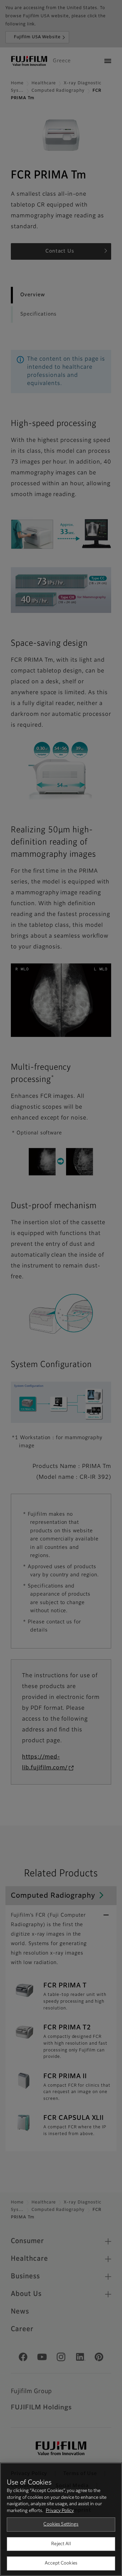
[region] (61, 2519)
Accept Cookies (61, 2563)
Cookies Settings (61, 2524)
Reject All (61, 2544)
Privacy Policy (60, 2511)
